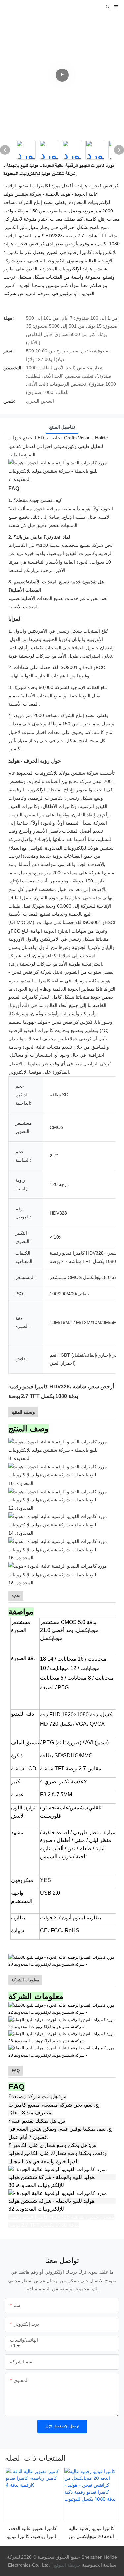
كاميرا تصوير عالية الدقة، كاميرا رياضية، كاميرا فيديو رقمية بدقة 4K (33, 2533)
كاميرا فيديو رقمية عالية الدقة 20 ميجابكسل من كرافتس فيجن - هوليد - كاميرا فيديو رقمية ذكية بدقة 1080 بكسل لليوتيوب (91, 2533)
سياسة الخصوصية (84, 2565)
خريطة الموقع (67, 2565)
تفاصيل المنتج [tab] (62, 427)
